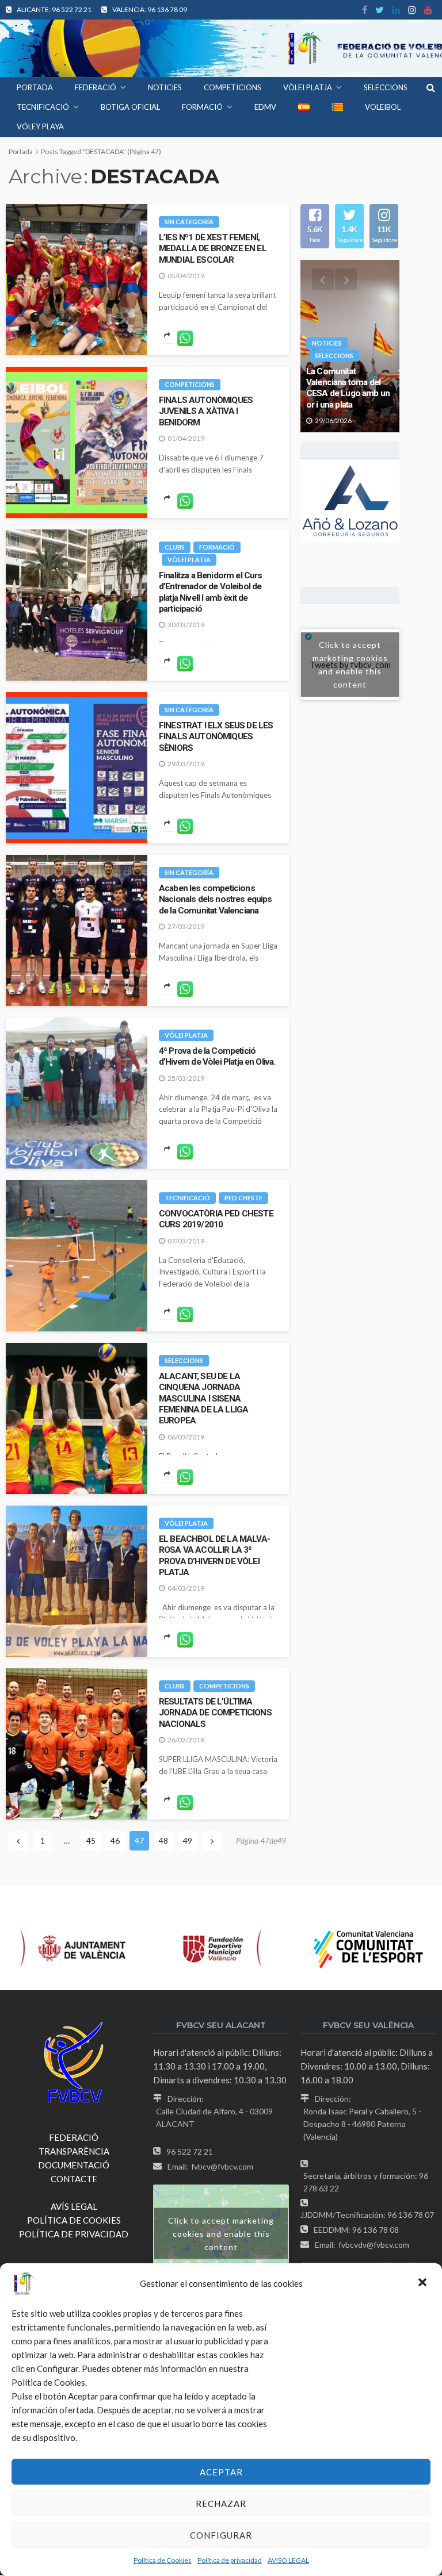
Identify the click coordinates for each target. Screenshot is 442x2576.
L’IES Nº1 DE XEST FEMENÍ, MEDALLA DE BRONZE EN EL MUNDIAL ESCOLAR (213, 249)
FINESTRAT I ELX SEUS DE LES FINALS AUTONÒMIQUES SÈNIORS (216, 737)
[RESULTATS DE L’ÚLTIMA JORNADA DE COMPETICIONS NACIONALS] (77, 1744)
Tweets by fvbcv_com (350, 665)
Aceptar (221, 2472)
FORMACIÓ (202, 107)
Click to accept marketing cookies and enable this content (350, 665)
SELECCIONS (386, 87)
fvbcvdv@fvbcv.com (374, 2245)
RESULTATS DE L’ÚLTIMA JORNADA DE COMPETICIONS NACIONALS (215, 1713)
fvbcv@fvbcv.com (222, 2166)
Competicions (190, 384)
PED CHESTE (243, 1198)
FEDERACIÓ (96, 87)
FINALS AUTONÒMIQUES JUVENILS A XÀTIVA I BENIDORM (206, 411)
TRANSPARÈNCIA (74, 2151)
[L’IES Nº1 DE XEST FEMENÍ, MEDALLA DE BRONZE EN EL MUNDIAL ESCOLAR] (77, 280)
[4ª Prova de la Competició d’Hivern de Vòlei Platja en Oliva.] (77, 1093)
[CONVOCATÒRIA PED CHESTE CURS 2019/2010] (77, 1256)
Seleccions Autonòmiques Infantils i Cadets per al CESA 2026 (350, 388)
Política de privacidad (230, 2560)
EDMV (265, 107)
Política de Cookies (163, 2560)
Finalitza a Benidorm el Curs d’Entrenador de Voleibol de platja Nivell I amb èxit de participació (210, 592)
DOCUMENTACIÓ (74, 2165)
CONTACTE (74, 2179)
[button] (424, 2283)
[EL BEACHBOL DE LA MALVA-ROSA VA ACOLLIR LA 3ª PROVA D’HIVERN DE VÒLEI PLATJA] (77, 1581)
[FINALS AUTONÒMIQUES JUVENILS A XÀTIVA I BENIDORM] (77, 442)
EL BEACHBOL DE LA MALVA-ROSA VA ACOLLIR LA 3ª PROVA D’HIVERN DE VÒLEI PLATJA (214, 1556)
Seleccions (184, 1360)
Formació (217, 547)
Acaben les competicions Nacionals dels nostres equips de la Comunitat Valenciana (216, 899)
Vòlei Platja (189, 560)
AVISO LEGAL (288, 2560)
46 (115, 1840)
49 (188, 1840)
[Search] (430, 87)
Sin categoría (189, 222)
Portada (35, 87)
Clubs (175, 547)
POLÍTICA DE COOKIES (74, 2220)
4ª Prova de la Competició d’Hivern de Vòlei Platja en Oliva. (217, 1056)
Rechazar (221, 2504)
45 (91, 1840)
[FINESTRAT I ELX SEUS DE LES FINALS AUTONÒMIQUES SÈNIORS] (77, 768)
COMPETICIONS (233, 87)
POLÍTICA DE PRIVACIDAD (74, 2234)
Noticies (327, 343)
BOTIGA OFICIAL (130, 107)
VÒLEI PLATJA (308, 87)
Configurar (221, 2535)
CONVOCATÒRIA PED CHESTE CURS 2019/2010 (216, 1219)
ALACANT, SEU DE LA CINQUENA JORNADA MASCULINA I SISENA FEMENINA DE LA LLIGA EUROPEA (203, 1398)
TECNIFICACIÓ (43, 107)
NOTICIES (165, 87)
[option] (350, 346)
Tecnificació (187, 1198)
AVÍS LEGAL (74, 2206)
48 (163, 1840)
